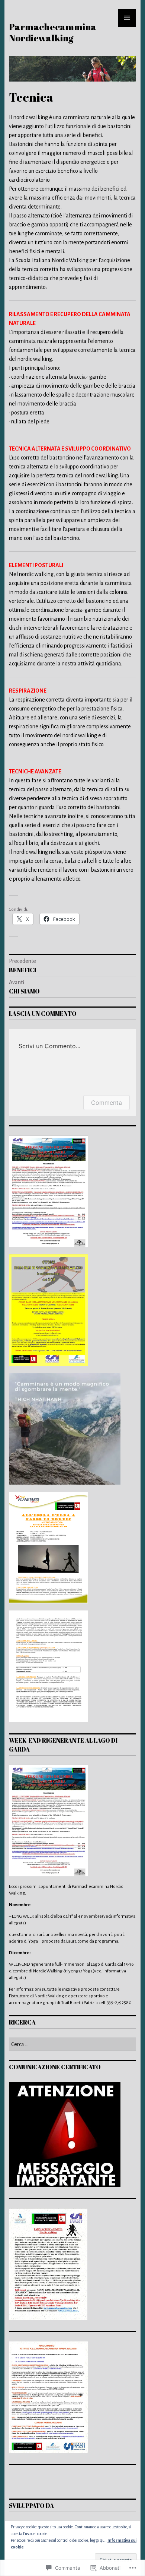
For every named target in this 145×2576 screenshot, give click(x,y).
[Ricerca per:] (72, 2045)
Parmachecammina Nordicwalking (53, 32)
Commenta (107, 1103)
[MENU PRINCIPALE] (127, 18)
